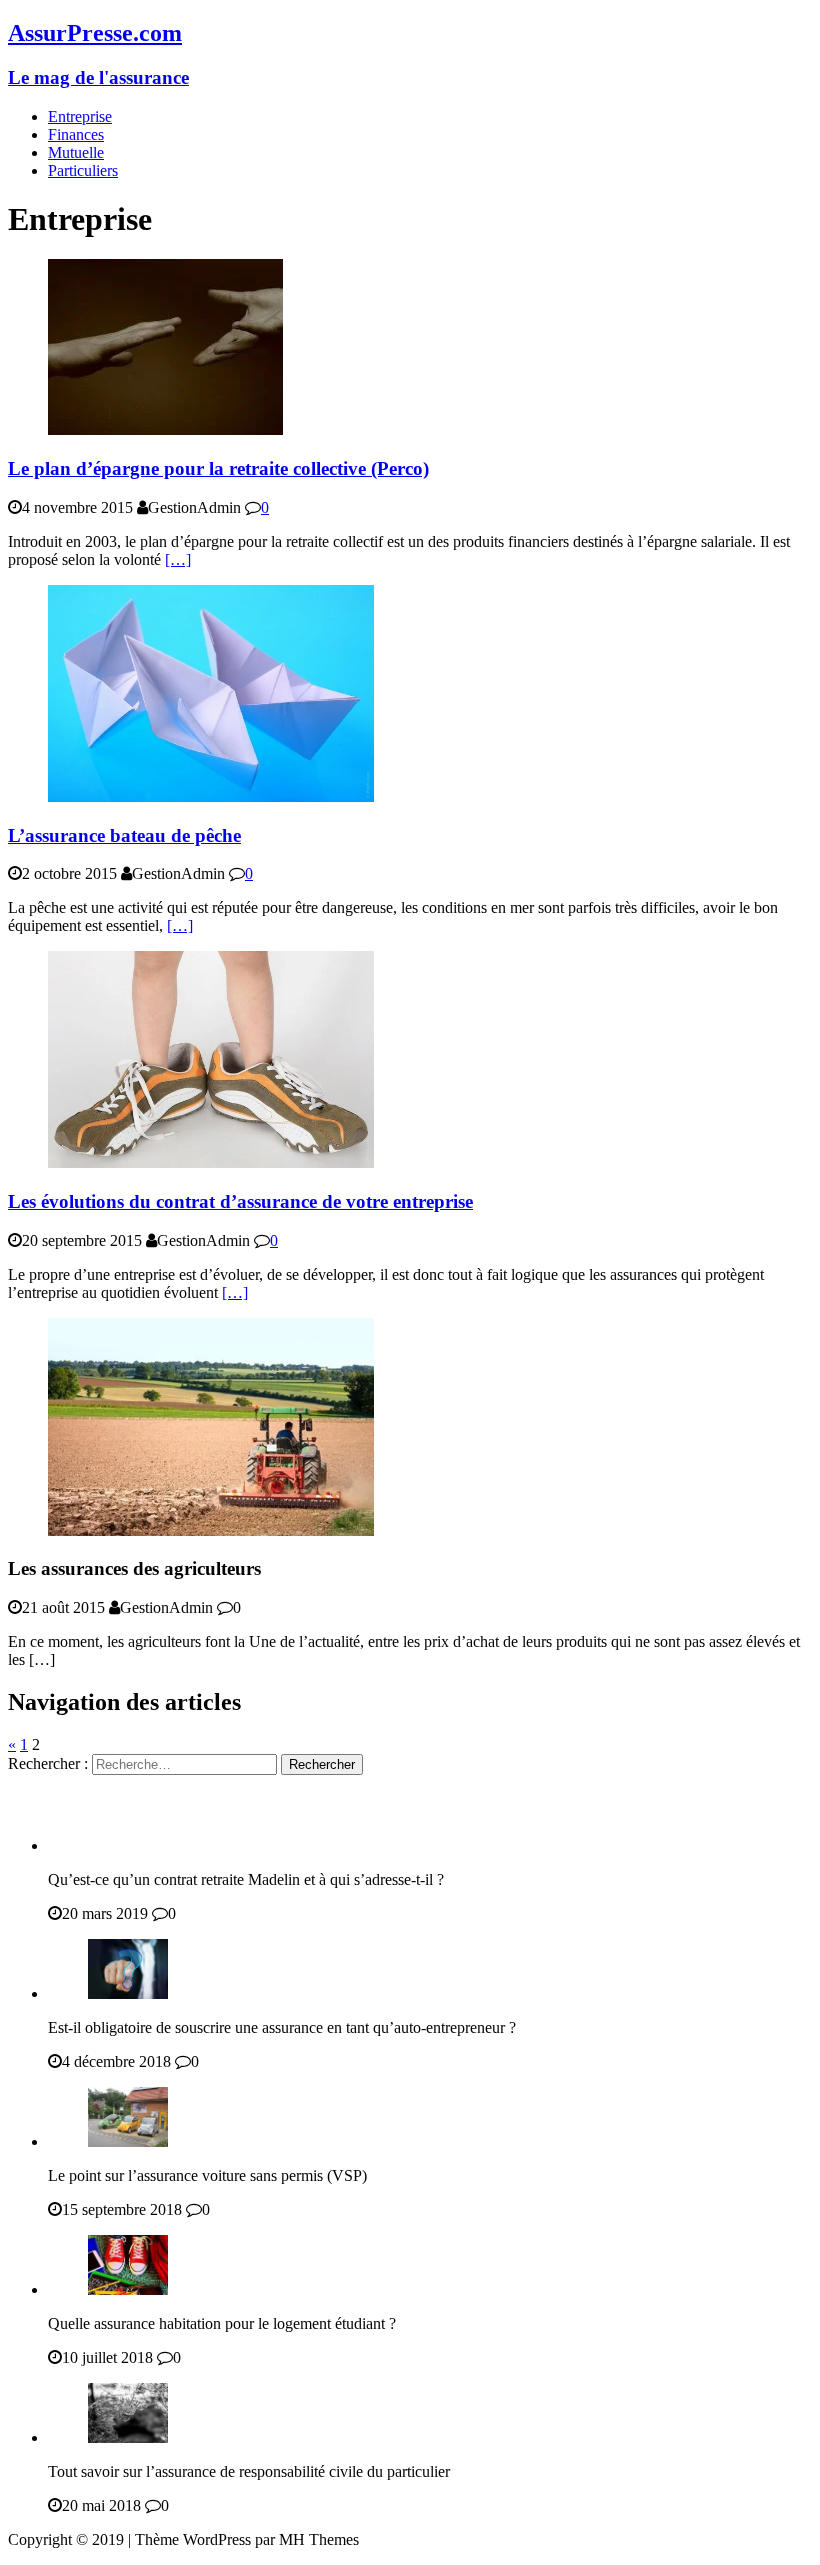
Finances (76, 134)
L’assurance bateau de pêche (124, 835)
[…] (178, 559)
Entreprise (80, 116)
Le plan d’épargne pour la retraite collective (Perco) (218, 468)
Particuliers (83, 170)
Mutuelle (76, 152)
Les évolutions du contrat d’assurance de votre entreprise (240, 1201)
